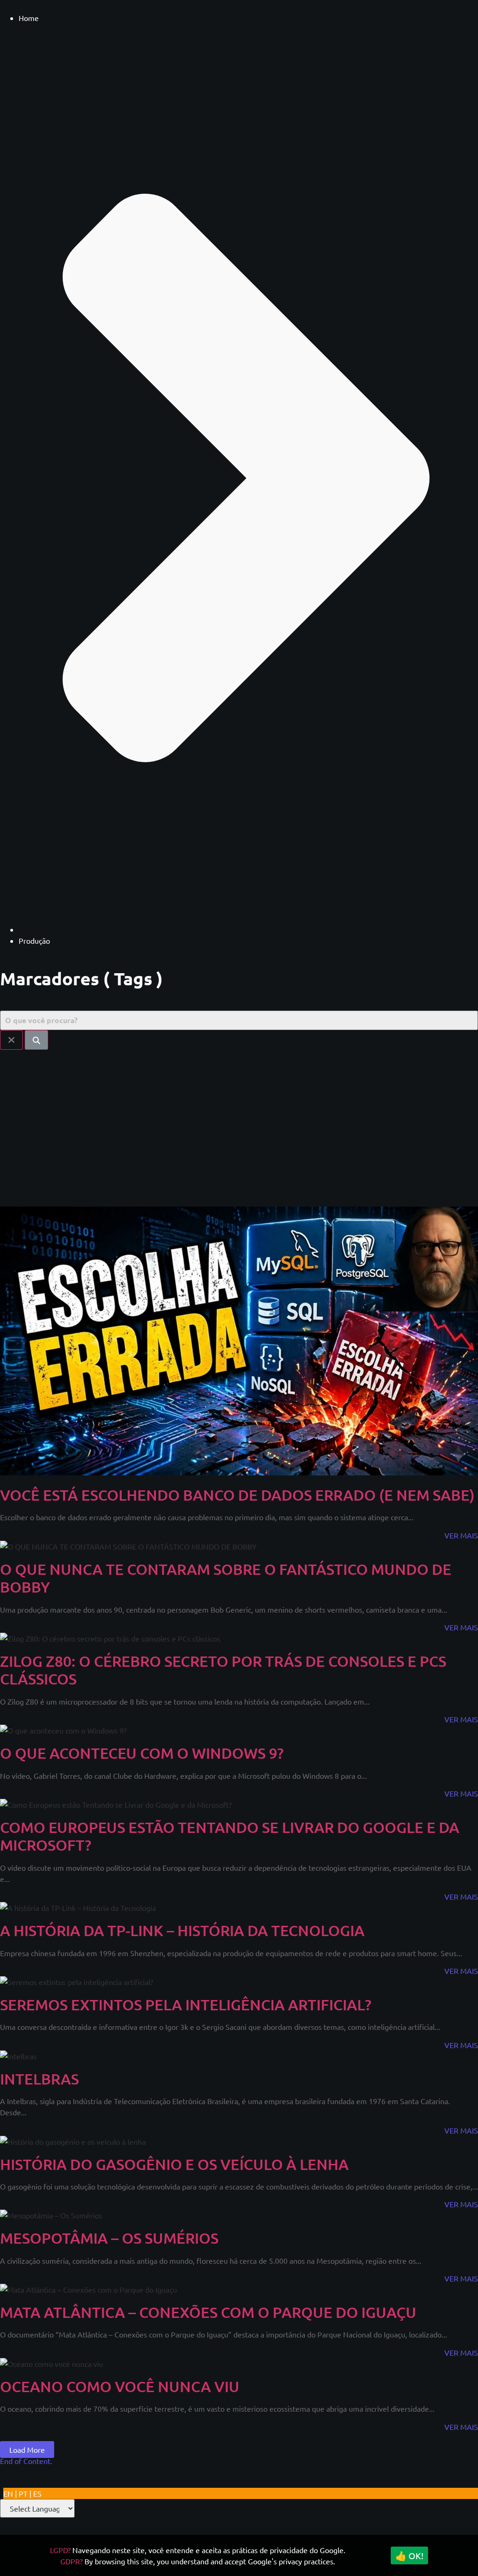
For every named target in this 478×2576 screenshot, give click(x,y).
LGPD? (60, 2550)
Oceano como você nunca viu (120, 2386)
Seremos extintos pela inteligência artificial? (186, 2004)
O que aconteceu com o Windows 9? (142, 1753)
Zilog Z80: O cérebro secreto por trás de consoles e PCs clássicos (223, 1670)
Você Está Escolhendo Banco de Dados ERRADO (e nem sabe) (237, 1495)
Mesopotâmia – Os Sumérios (109, 2238)
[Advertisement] (239, 1124)
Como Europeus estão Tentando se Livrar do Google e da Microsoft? (230, 1836)
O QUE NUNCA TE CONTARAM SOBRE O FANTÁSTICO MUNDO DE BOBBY (226, 1578)
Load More (27, 2450)
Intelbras (39, 2079)
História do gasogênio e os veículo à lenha (174, 2164)
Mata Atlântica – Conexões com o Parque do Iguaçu (208, 2312)
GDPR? (71, 2561)
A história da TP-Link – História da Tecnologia (182, 1930)
